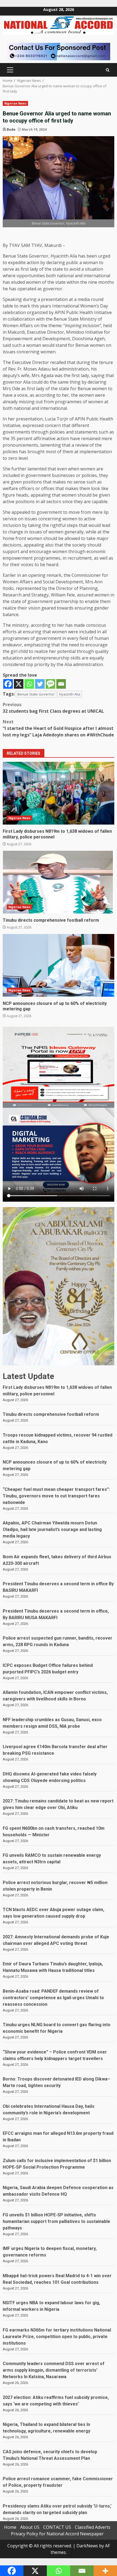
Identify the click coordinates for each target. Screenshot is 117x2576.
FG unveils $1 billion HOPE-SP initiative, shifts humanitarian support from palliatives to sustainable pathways (56, 2221)
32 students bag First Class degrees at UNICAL (53, 708)
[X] (19, 684)
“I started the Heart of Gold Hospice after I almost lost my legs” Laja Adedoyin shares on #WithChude (58, 728)
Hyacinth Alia (70, 694)
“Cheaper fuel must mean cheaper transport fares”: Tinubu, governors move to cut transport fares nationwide (56, 1496)
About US (30, 2527)
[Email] (61, 684)
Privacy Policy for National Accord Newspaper (57, 2534)
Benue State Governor (36, 694)
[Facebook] (8, 684)
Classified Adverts (93, 2527)
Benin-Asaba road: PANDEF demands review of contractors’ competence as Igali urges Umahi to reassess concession (53, 1998)
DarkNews (87, 2546)
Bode (11, 129)
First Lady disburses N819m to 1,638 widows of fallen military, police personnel (59, 793)
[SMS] (50, 684)
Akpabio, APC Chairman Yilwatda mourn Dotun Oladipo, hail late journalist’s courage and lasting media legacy (52, 1529)
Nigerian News (15, 103)
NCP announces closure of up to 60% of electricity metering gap (59, 965)
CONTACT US (57, 2527)
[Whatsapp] (29, 684)
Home (10, 2527)
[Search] (108, 70)
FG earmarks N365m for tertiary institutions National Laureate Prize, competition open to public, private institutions (57, 2337)
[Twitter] (40, 684)
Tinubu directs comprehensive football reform (59, 882)
